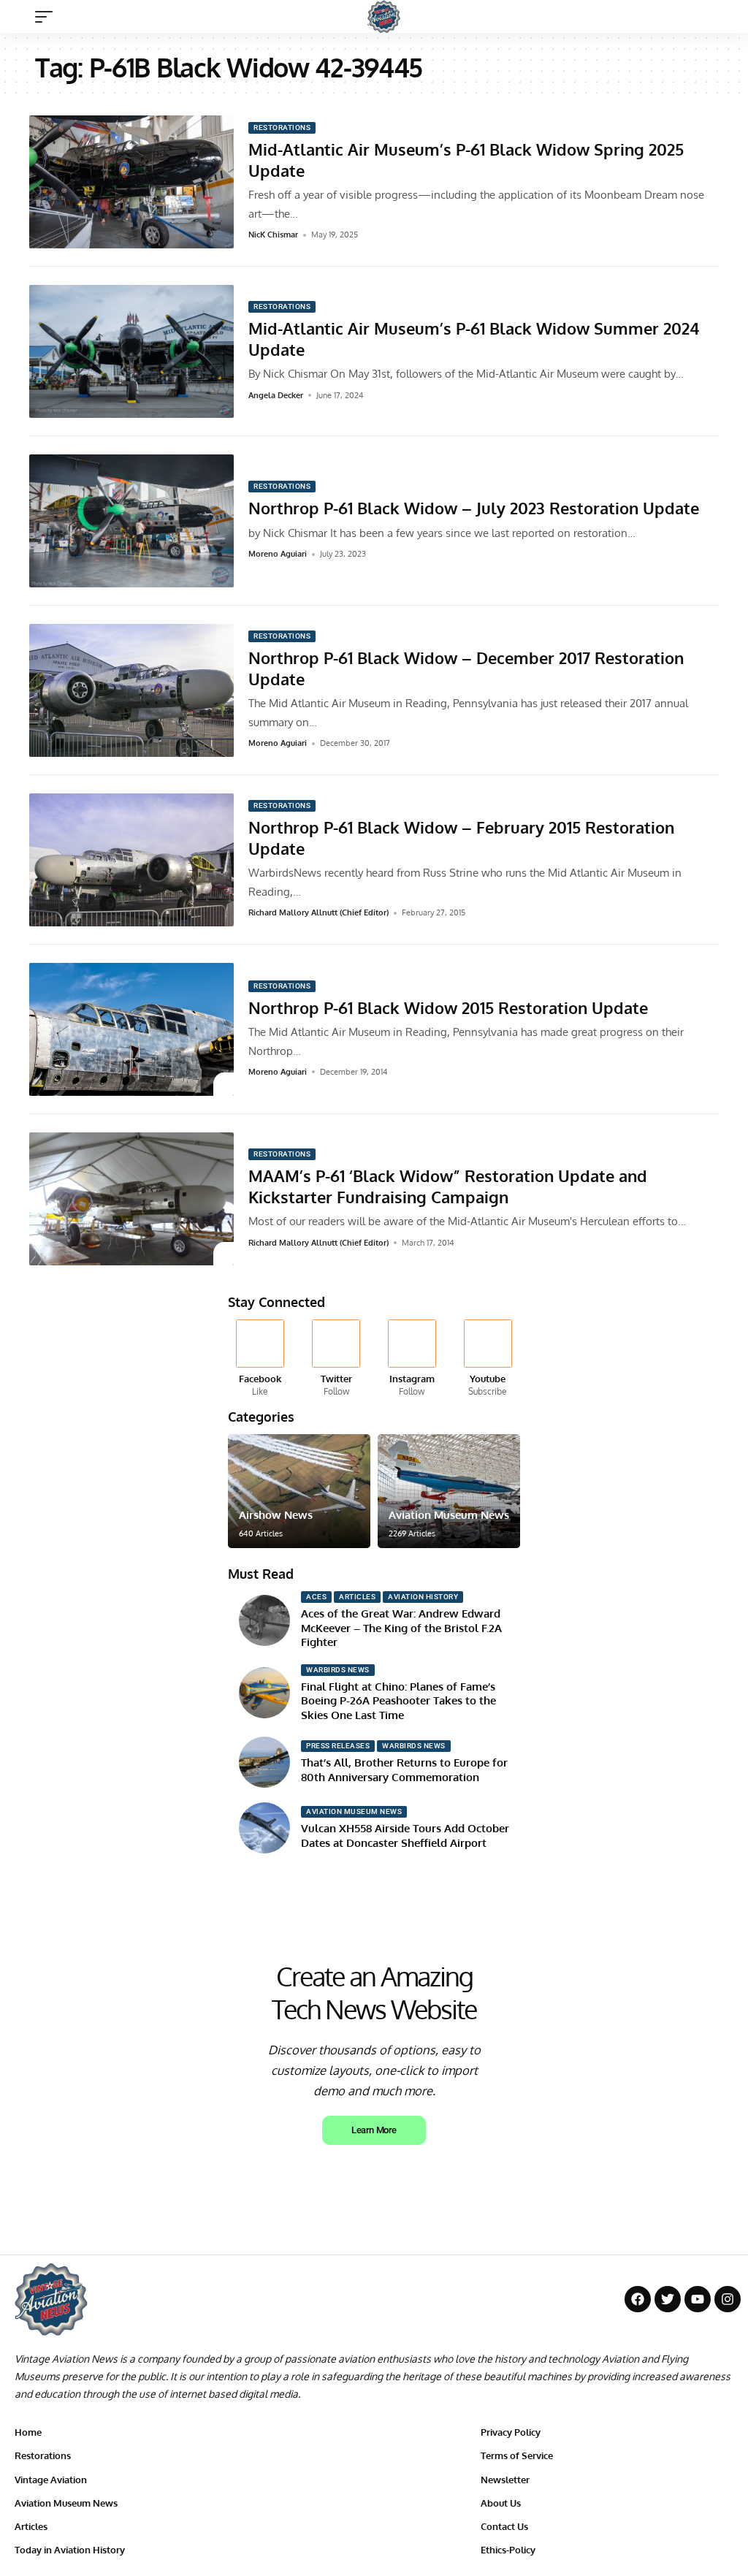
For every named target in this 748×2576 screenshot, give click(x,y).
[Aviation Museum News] (449, 1491)
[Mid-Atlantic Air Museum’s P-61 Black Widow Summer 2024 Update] (131, 351)
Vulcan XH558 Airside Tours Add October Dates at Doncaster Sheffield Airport (405, 1836)
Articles (357, 1597)
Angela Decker (276, 395)
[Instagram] (412, 1359)
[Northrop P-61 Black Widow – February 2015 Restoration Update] (131, 860)
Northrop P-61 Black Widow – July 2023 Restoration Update (474, 508)
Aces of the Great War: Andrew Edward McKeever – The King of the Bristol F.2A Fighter (401, 1628)
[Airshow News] (299, 1491)
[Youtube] (488, 1359)
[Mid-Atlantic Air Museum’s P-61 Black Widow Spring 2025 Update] (131, 182)
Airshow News (276, 1515)
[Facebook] (260, 1359)
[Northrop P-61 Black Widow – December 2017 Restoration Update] (131, 690)
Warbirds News (338, 1670)
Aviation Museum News (449, 1515)
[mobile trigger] (47, 17)
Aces (316, 1597)
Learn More (374, 2130)
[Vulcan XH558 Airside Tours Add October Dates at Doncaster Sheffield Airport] (264, 1828)
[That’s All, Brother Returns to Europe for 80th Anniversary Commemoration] (264, 1762)
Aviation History (423, 1597)
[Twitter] (336, 1359)
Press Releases (338, 1746)
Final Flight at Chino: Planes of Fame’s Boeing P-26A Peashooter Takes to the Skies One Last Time (398, 1701)
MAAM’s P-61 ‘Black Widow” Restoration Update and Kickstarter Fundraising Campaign (448, 1186)
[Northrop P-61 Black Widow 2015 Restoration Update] (131, 1029)
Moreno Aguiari (278, 554)
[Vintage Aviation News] (384, 16)
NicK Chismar (273, 235)
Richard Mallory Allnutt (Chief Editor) (318, 912)
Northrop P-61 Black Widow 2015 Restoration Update (448, 1007)
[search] (722, 17)
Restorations (282, 127)
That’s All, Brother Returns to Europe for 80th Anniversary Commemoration (404, 1770)
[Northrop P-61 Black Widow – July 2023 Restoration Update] (131, 521)
